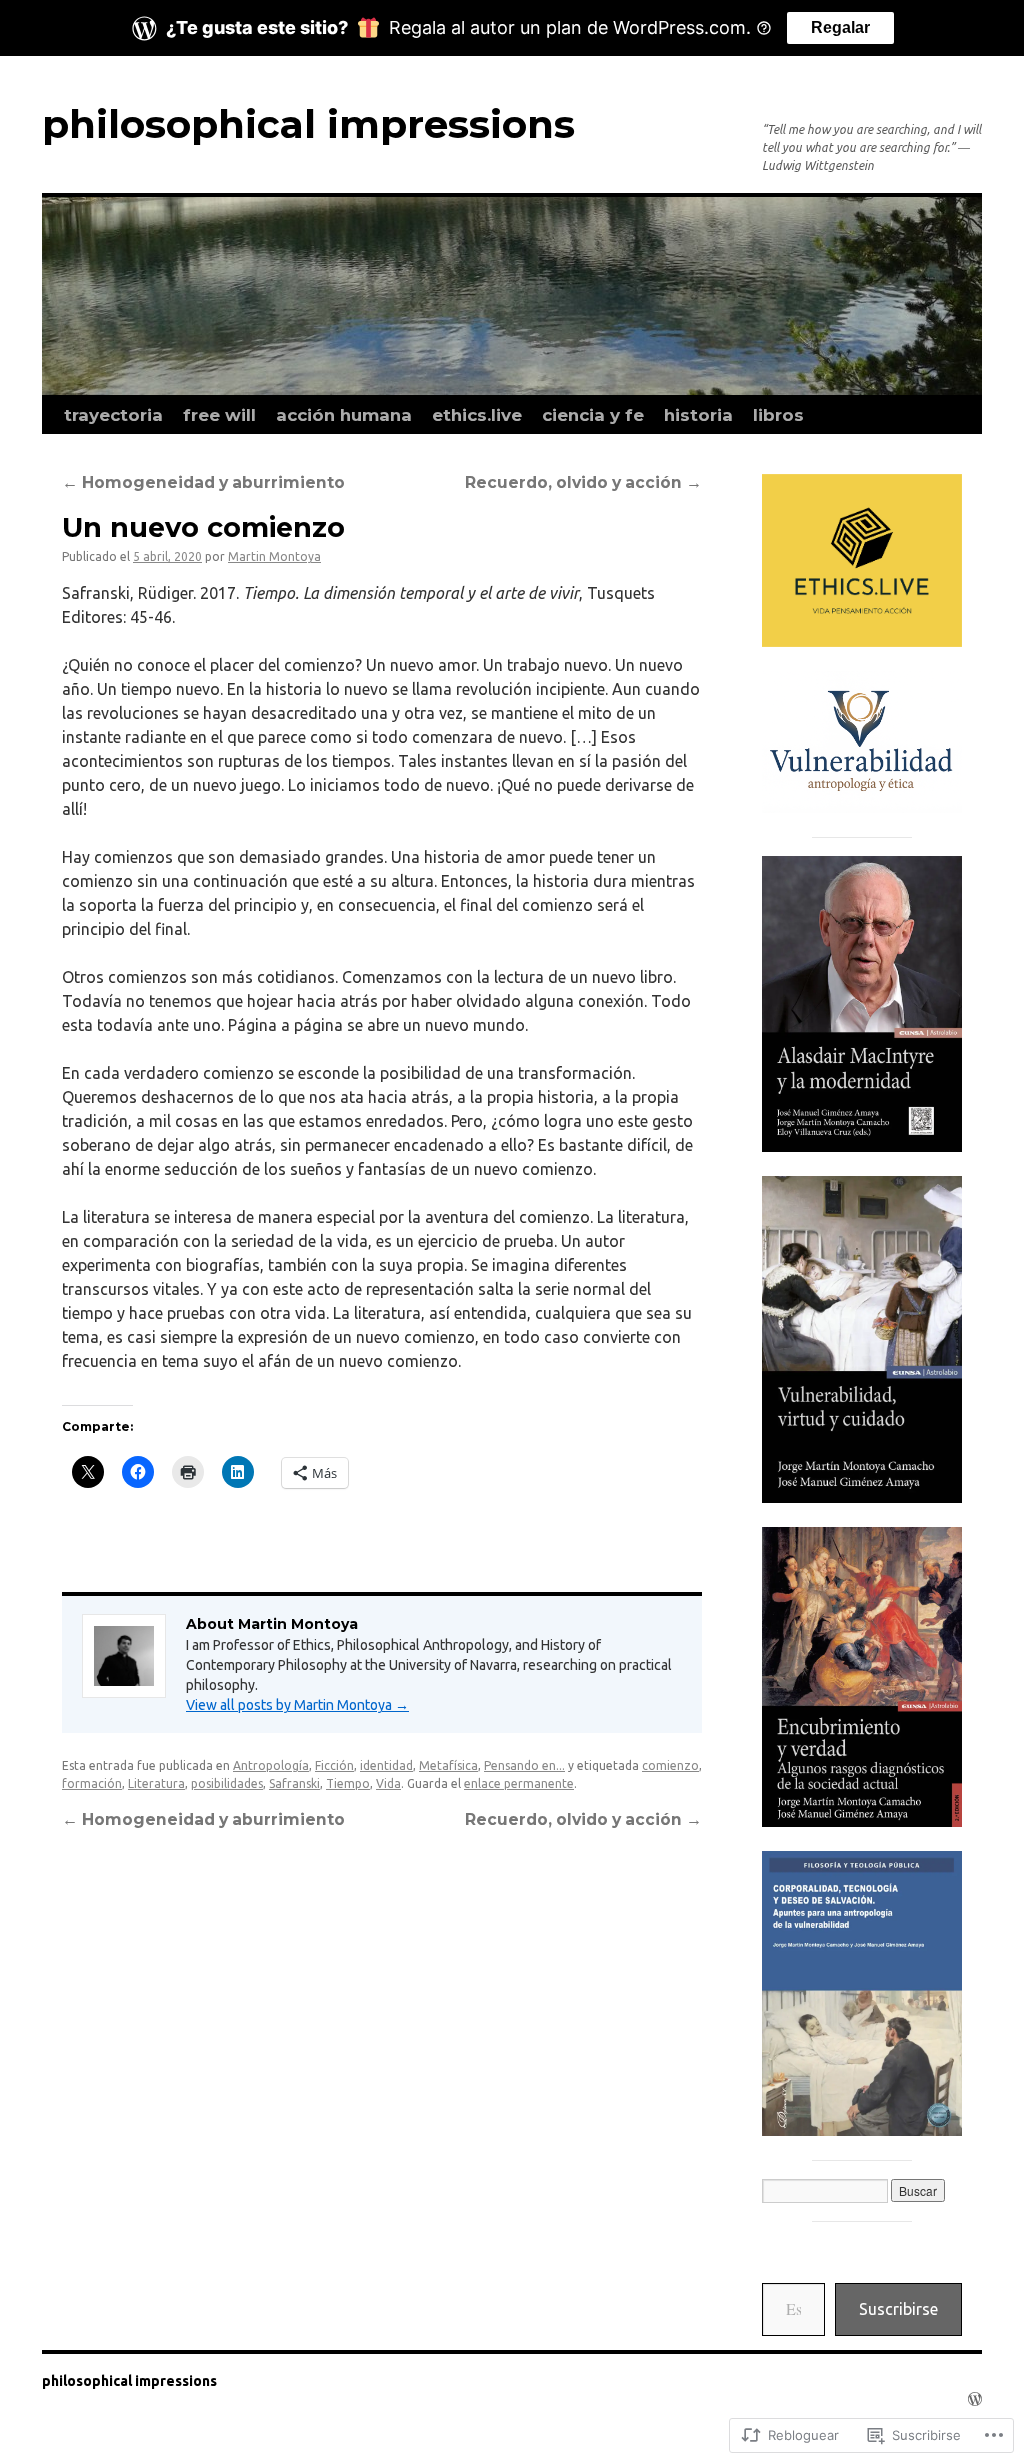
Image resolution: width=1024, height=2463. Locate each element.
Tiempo (348, 1783)
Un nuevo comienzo (203, 527)
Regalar (840, 27)
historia (698, 415)
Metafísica (448, 1765)
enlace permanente (519, 1783)
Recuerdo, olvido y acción (583, 482)
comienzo (670, 1765)
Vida (388, 1783)
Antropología (271, 1765)
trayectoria (113, 415)
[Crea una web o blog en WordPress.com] (975, 2399)
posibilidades (227, 1783)
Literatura (156, 1783)
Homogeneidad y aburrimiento (203, 482)
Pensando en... (524, 1765)
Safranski (294, 1783)
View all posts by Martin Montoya (297, 1705)
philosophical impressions (308, 124)
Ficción (334, 1765)
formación (92, 1783)
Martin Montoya (274, 556)
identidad (386, 1765)
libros (778, 415)
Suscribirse (898, 2309)
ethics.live (477, 415)
